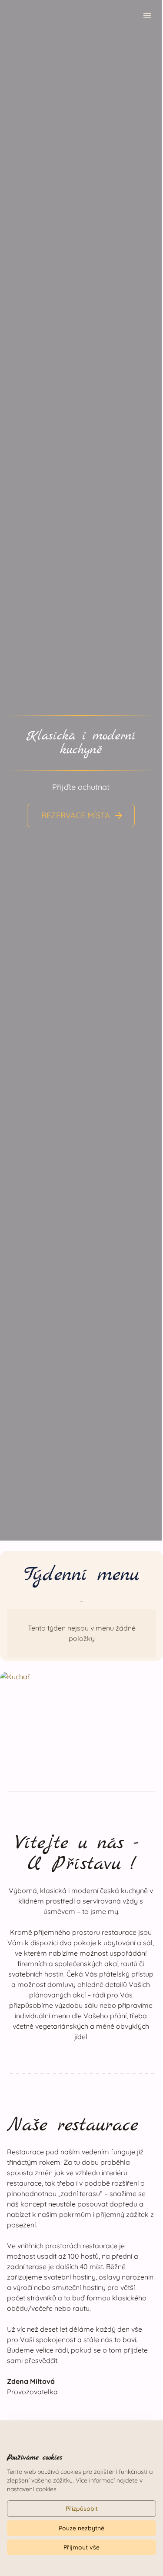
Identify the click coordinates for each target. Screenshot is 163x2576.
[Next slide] (146, 768)
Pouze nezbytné (81, 2528)
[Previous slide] (16, 768)
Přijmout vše (81, 2547)
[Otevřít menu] (147, 17)
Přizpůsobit (82, 2509)
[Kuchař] (81, 1717)
